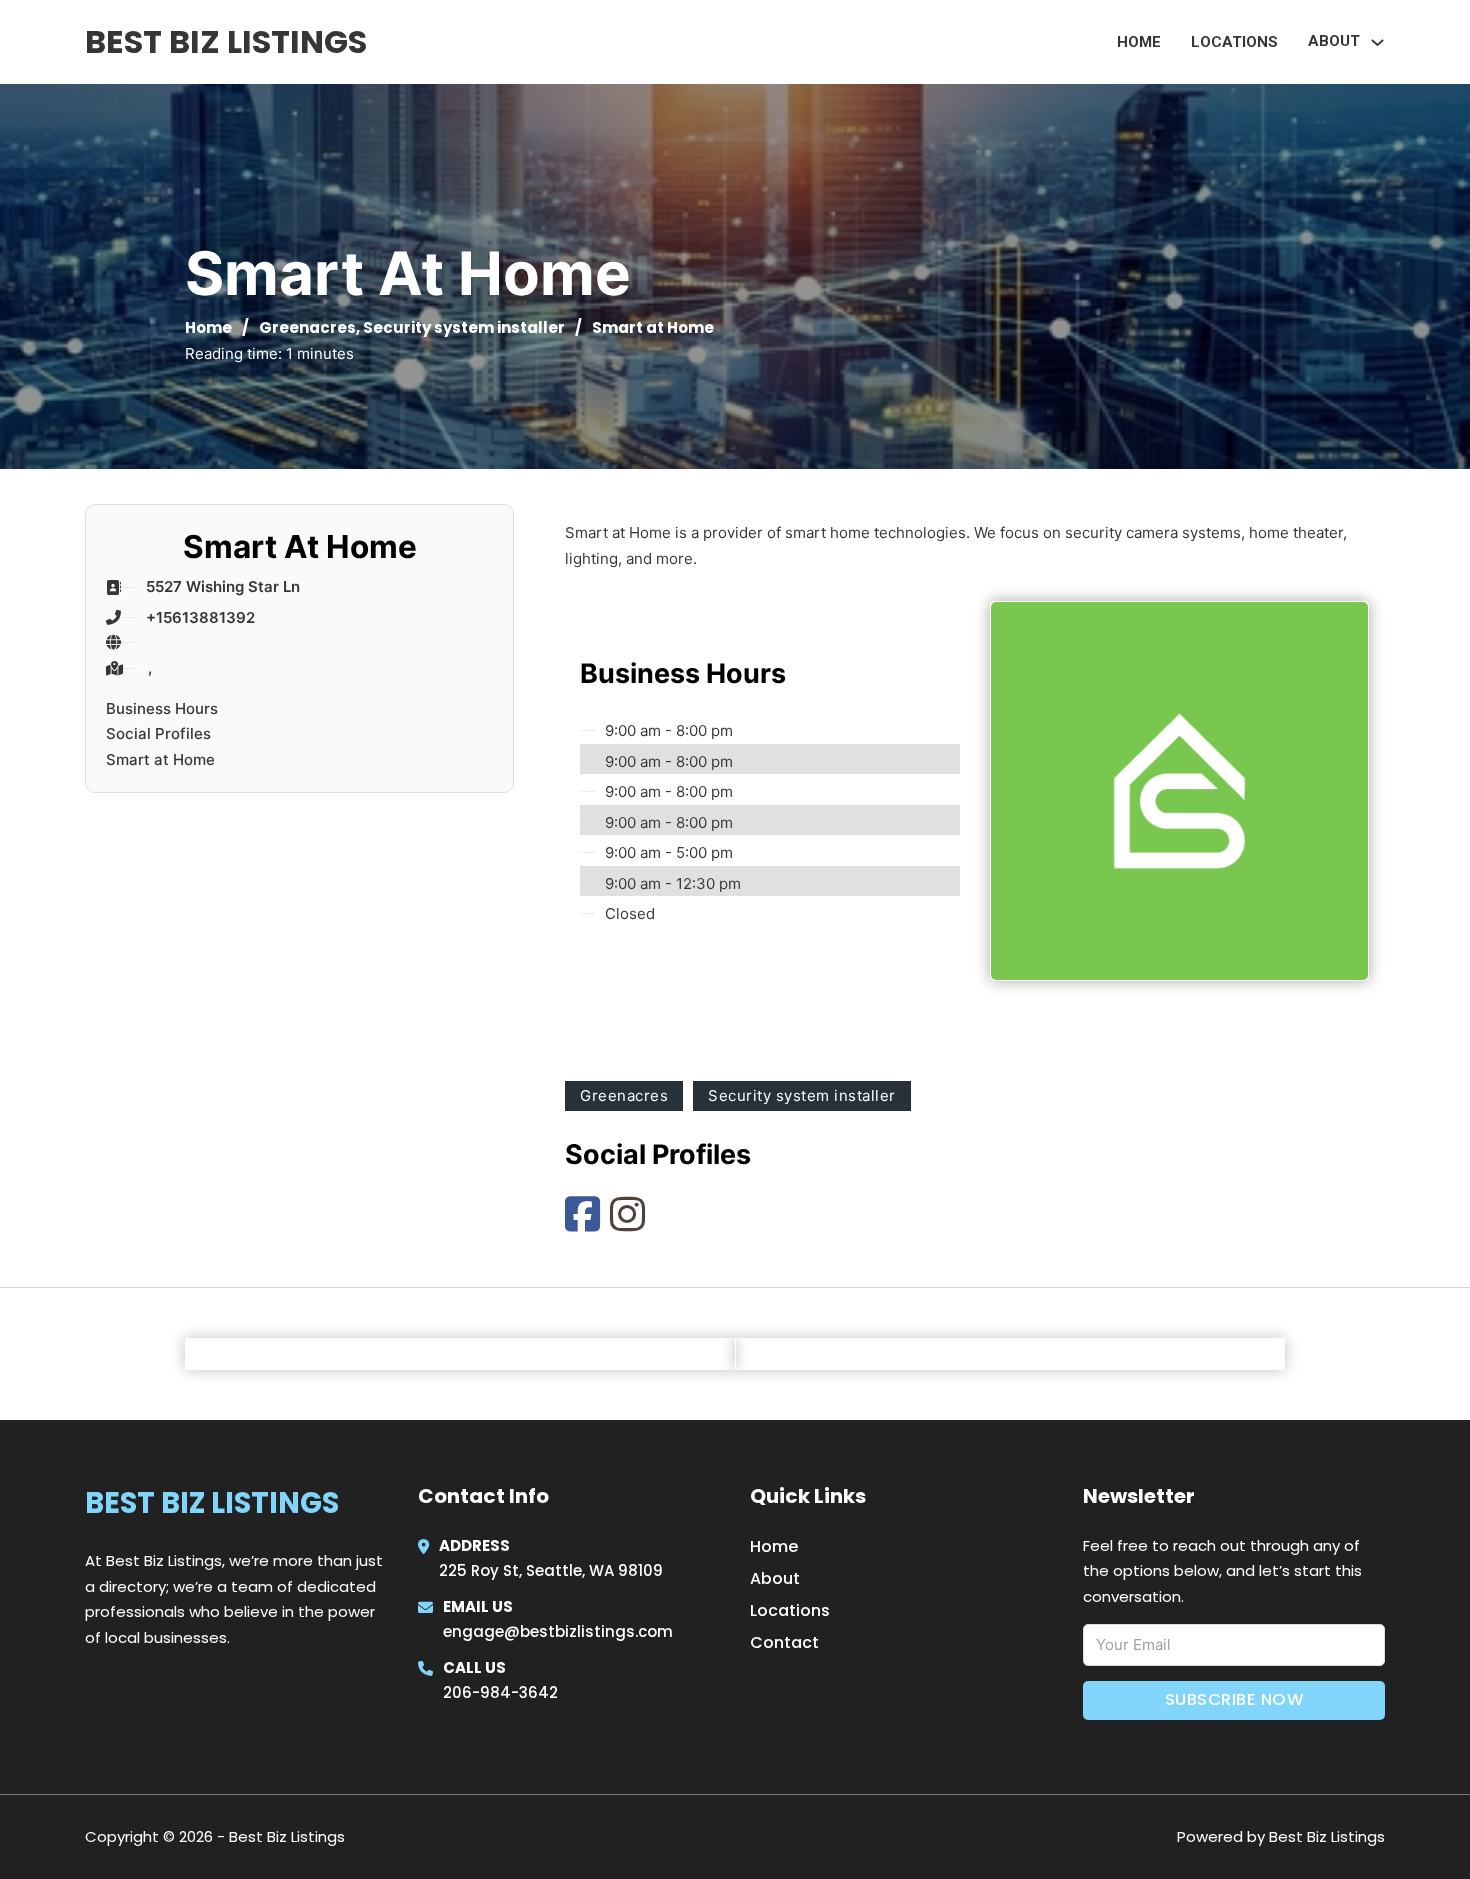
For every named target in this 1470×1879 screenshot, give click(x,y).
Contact (784, 1642)
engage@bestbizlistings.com (558, 1631)
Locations (1234, 42)
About (775, 1578)
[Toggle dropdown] (1377, 42)
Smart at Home (160, 759)
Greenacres (307, 327)
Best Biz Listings (226, 41)
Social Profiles (158, 733)
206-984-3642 (500, 1692)
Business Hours (162, 708)
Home (1139, 42)
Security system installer (464, 327)
